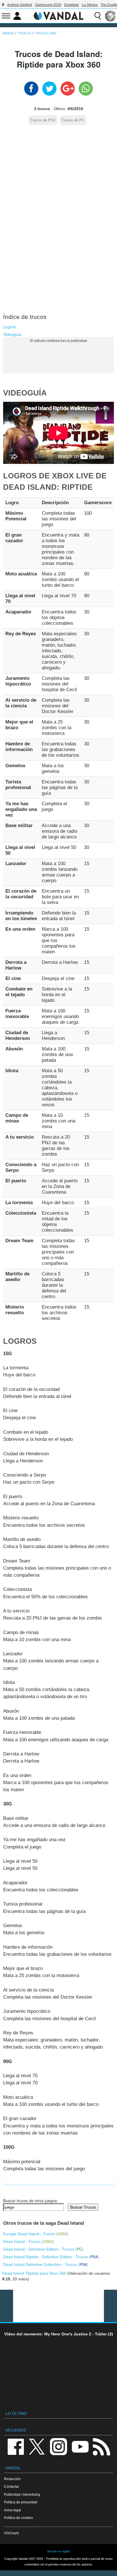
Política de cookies (18, 2518)
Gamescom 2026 (48, 5)
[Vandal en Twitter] (37, 2446)
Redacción (12, 2479)
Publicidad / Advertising (22, 2494)
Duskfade (72, 5)
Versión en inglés (58, 2551)
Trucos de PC (73, 120)
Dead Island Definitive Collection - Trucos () (46, 2264)
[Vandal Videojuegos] (58, 15)
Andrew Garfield (20, 5)
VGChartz (12, 2533)
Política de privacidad (21, 2502)
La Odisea (90, 5)
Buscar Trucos (83, 2207)
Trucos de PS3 (43, 120)
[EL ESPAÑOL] (110, 16)
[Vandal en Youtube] (80, 2446)
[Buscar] (98, 16)
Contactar (12, 2486)
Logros (9, 327)
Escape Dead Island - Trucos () (36, 2234)
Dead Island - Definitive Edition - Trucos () (43, 2249)
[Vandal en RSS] (101, 2446)
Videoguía (12, 334)
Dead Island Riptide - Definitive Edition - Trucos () (51, 2257)
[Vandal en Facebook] (16, 2446)
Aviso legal (12, 2510)
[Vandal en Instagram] (58, 2446)
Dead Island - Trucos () (29, 2241)
